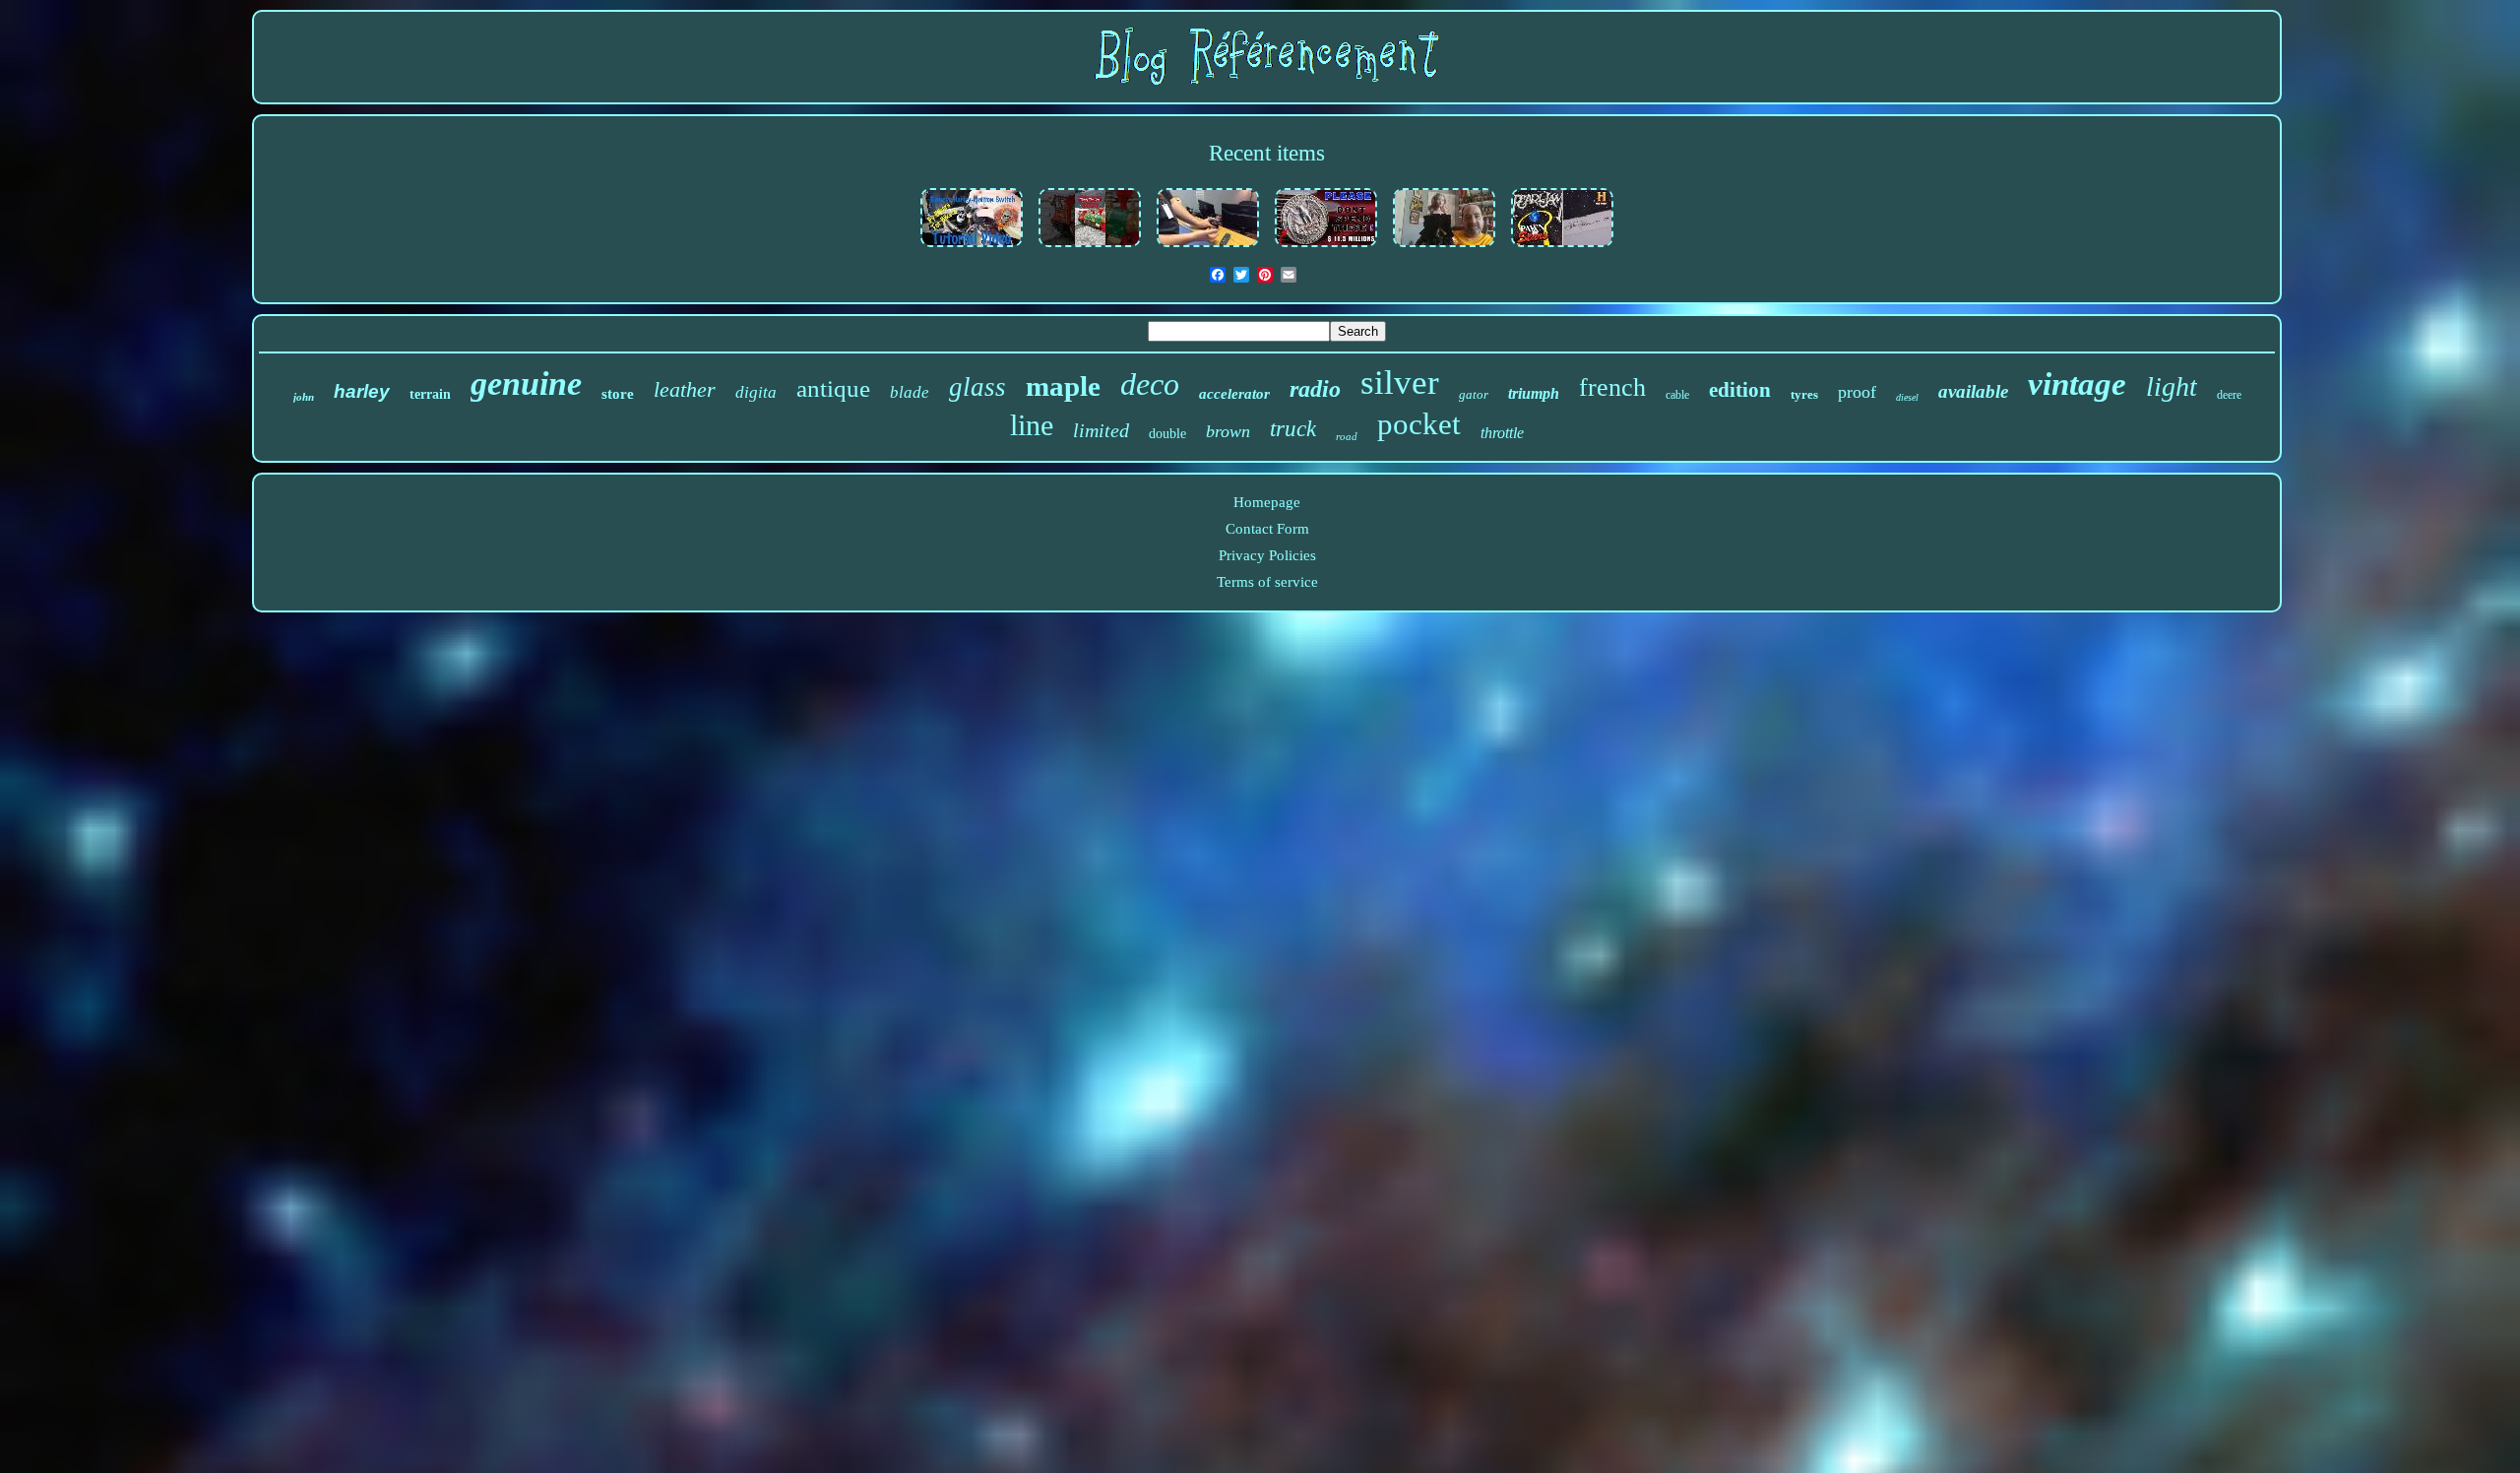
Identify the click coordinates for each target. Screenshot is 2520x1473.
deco (1150, 384)
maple (1063, 386)
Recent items (1267, 153)
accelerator (1234, 394)
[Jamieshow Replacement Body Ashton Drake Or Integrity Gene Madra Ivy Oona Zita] (1444, 248)
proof (1857, 392)
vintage (2077, 384)
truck (1293, 429)
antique (833, 388)
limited (1101, 430)
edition (1740, 390)
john (304, 397)
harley (362, 391)
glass (977, 387)
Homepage (1267, 502)
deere (2229, 395)
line (1032, 425)
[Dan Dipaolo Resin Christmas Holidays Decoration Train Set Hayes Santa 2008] (1090, 248)
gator (1474, 394)
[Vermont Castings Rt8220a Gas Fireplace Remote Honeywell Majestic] (1208, 248)
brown (1228, 431)
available (1973, 391)
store (618, 394)
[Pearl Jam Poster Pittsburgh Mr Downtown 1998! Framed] (1562, 248)
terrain (430, 394)
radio (1315, 389)
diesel (1907, 397)
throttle (1502, 433)
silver (1400, 383)
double (1167, 434)
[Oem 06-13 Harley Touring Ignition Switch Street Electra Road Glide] (972, 248)
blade (910, 392)
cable (1677, 395)
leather (685, 389)
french (1612, 387)
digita (756, 392)
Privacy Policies (1267, 555)
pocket (1419, 424)
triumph (1534, 393)
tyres (1804, 394)
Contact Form (1267, 529)
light (2172, 386)
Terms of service (1267, 582)
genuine (526, 384)
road (1347, 436)
